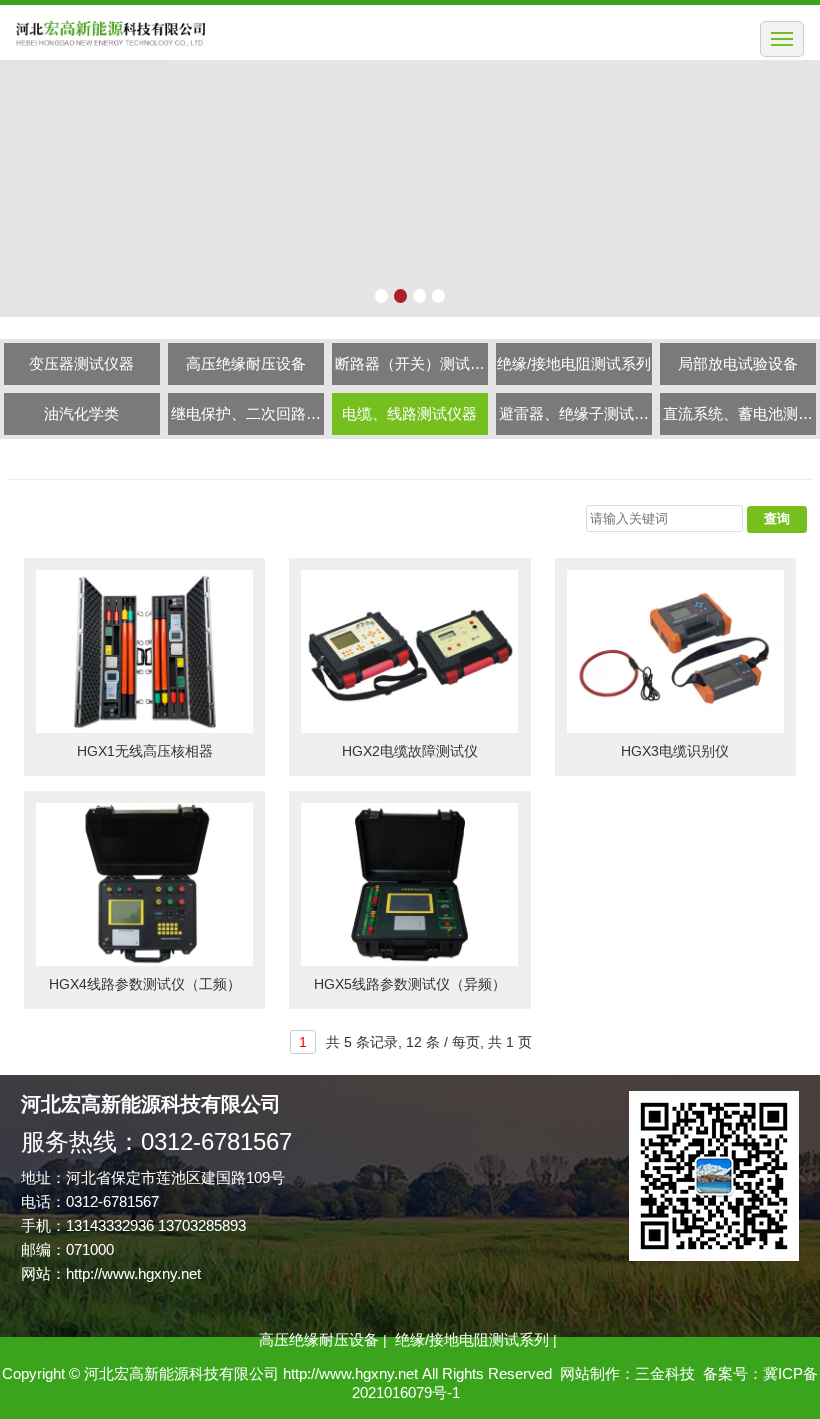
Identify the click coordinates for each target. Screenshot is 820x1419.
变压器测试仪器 (81, 363)
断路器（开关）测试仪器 (410, 370)
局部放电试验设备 (738, 363)
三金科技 (665, 1373)
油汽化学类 (81, 413)
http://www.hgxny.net (133, 1273)
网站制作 (590, 1373)
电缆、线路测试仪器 (409, 413)
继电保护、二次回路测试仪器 (246, 420)
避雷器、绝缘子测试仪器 (574, 420)
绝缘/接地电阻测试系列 (574, 363)
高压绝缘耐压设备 (246, 363)
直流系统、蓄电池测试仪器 (738, 420)
